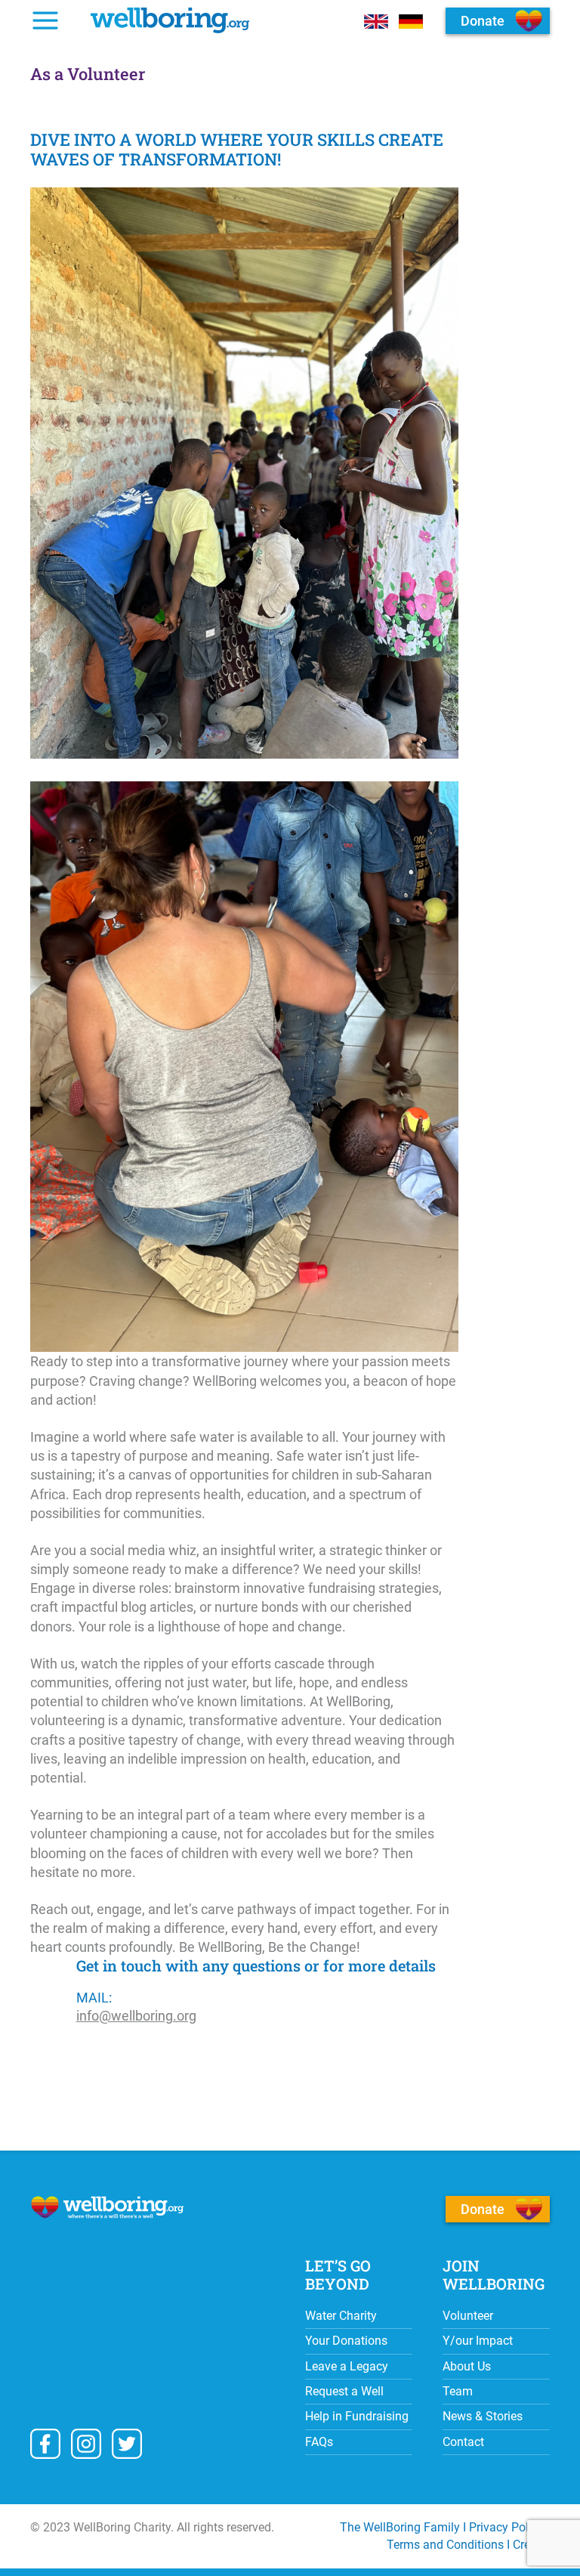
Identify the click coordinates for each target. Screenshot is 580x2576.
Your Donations (346, 2341)
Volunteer (468, 2316)
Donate (483, 2209)
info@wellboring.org (136, 2016)
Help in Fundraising (357, 2416)
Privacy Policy (506, 2527)
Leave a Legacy (347, 2366)
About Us (467, 2366)
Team (458, 2391)
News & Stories (483, 2416)
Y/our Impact (478, 2341)
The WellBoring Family (400, 2527)
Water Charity (341, 2316)
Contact (463, 2442)
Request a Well (344, 2391)
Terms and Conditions (445, 2545)
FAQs (319, 2442)
